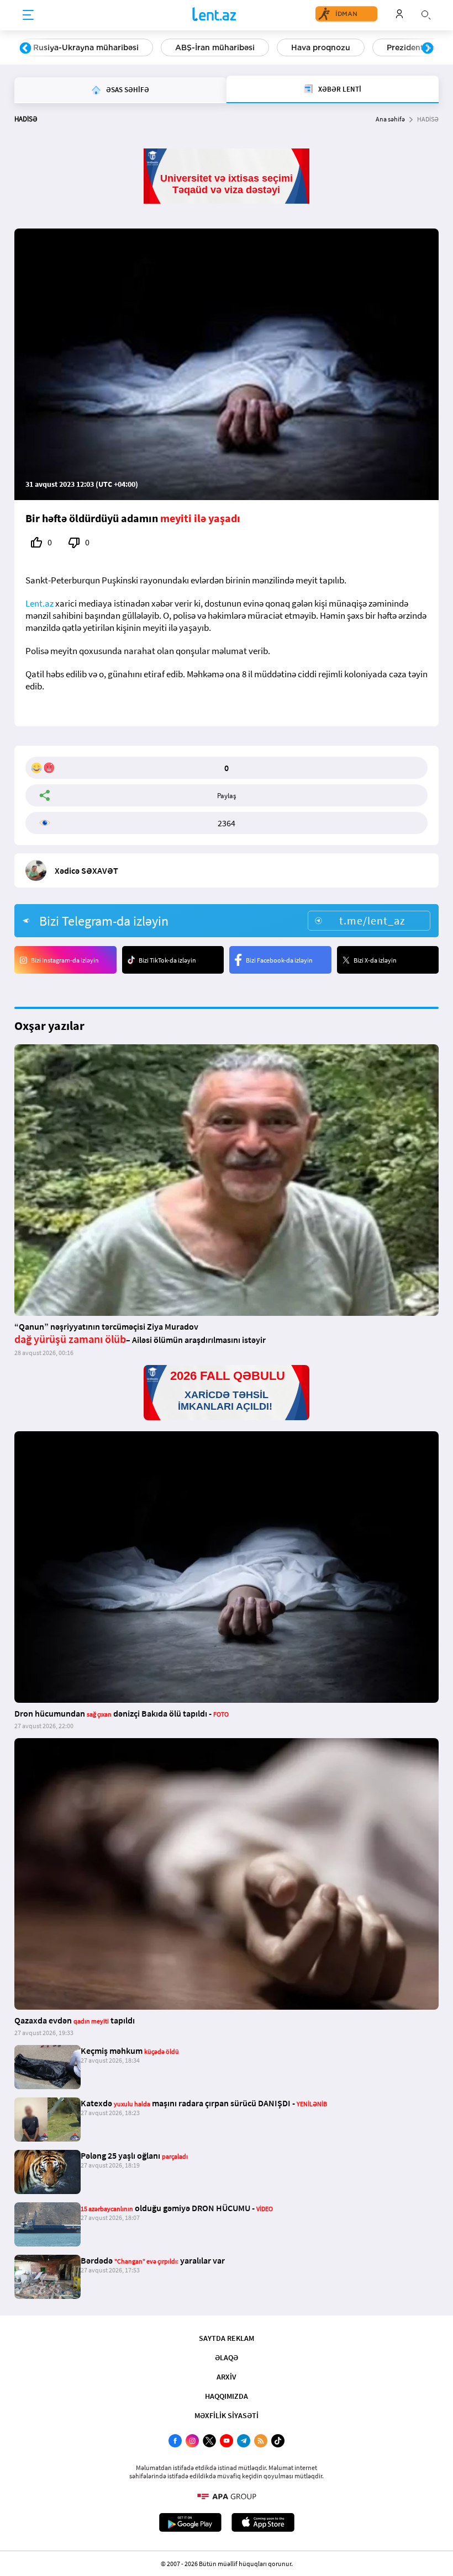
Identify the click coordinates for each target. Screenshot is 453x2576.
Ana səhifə (390, 119)
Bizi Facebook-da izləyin (279, 960)
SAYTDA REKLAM (227, 2338)
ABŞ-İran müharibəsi (215, 47)
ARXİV (227, 2377)
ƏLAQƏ (227, 2357)
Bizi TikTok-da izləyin (167, 960)
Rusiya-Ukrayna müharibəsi (86, 47)
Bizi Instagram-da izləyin (65, 960)
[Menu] (28, 15)
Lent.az (39, 603)
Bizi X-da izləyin (375, 960)
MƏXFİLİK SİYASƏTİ (227, 2415)
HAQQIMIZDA (227, 2396)
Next (428, 49)
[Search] (426, 14)
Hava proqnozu (321, 47)
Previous (25, 49)
